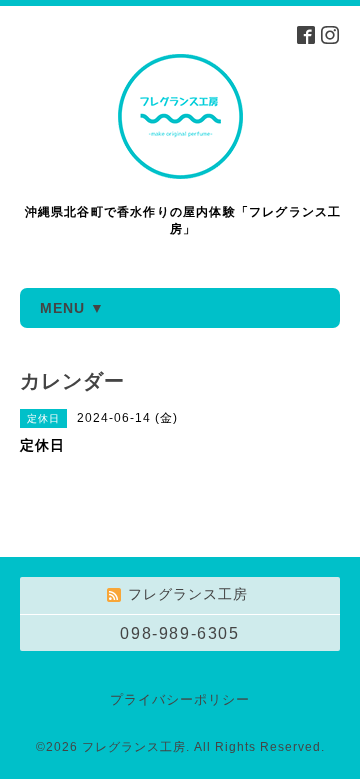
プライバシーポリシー (180, 699)
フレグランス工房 (134, 747)
